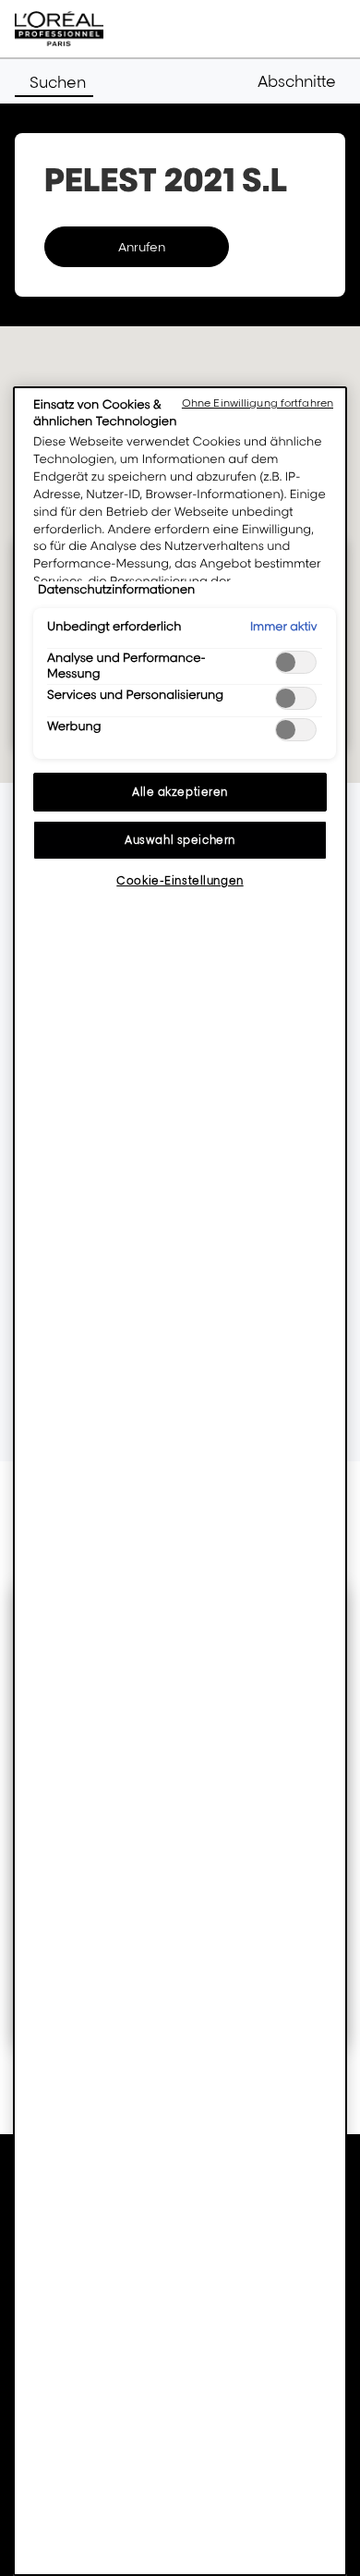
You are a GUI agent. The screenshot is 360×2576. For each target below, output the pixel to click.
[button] (301, 81)
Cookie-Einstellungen (180, 880)
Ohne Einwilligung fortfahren (258, 403)
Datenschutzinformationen (116, 590)
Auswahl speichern (180, 840)
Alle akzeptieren (180, 792)
